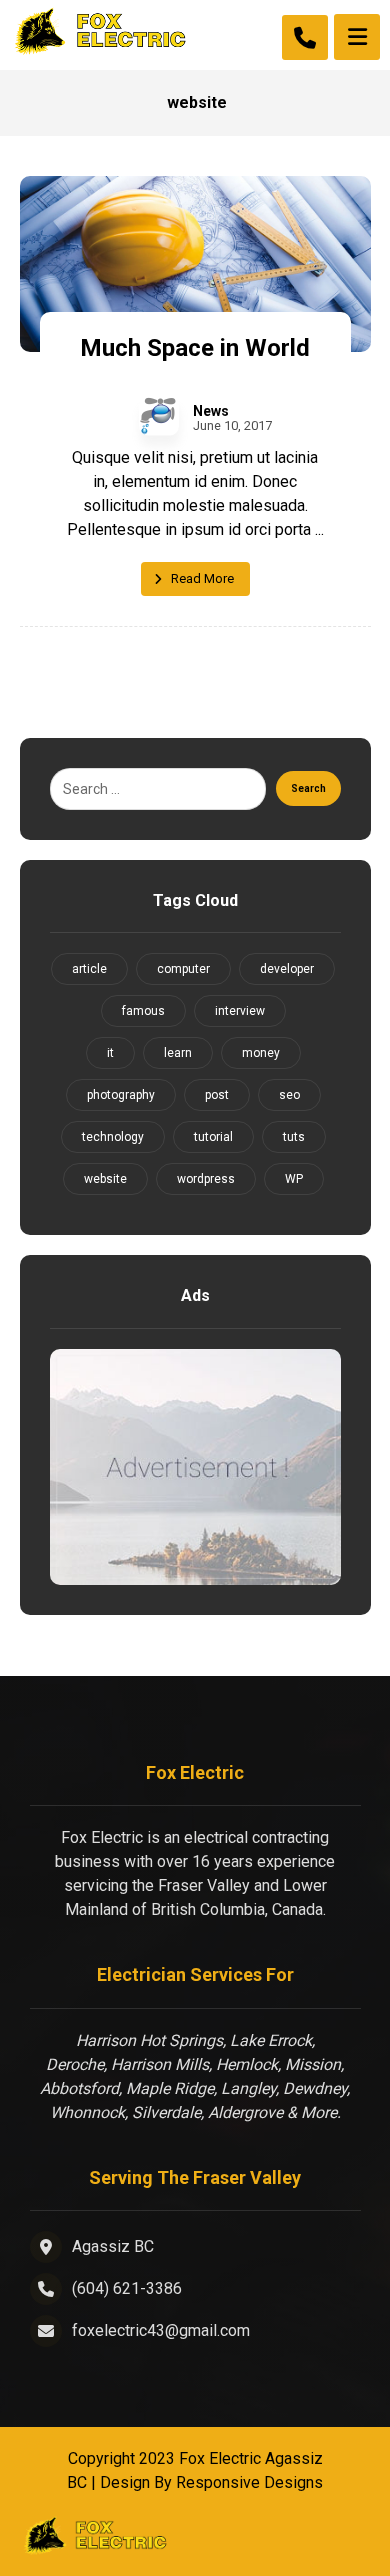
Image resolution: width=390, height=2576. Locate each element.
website (105, 1179)
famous (143, 1011)
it (110, 1053)
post (217, 1095)
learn (178, 1053)
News (211, 411)
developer (287, 969)
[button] (357, 37)
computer (183, 969)
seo (289, 1095)
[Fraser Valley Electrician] (100, 31)
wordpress (206, 1179)
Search (308, 788)
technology (113, 1137)
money (261, 1053)
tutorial (213, 1137)
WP (294, 1179)
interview (240, 1011)
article (89, 969)
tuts (294, 1137)
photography (121, 1095)
